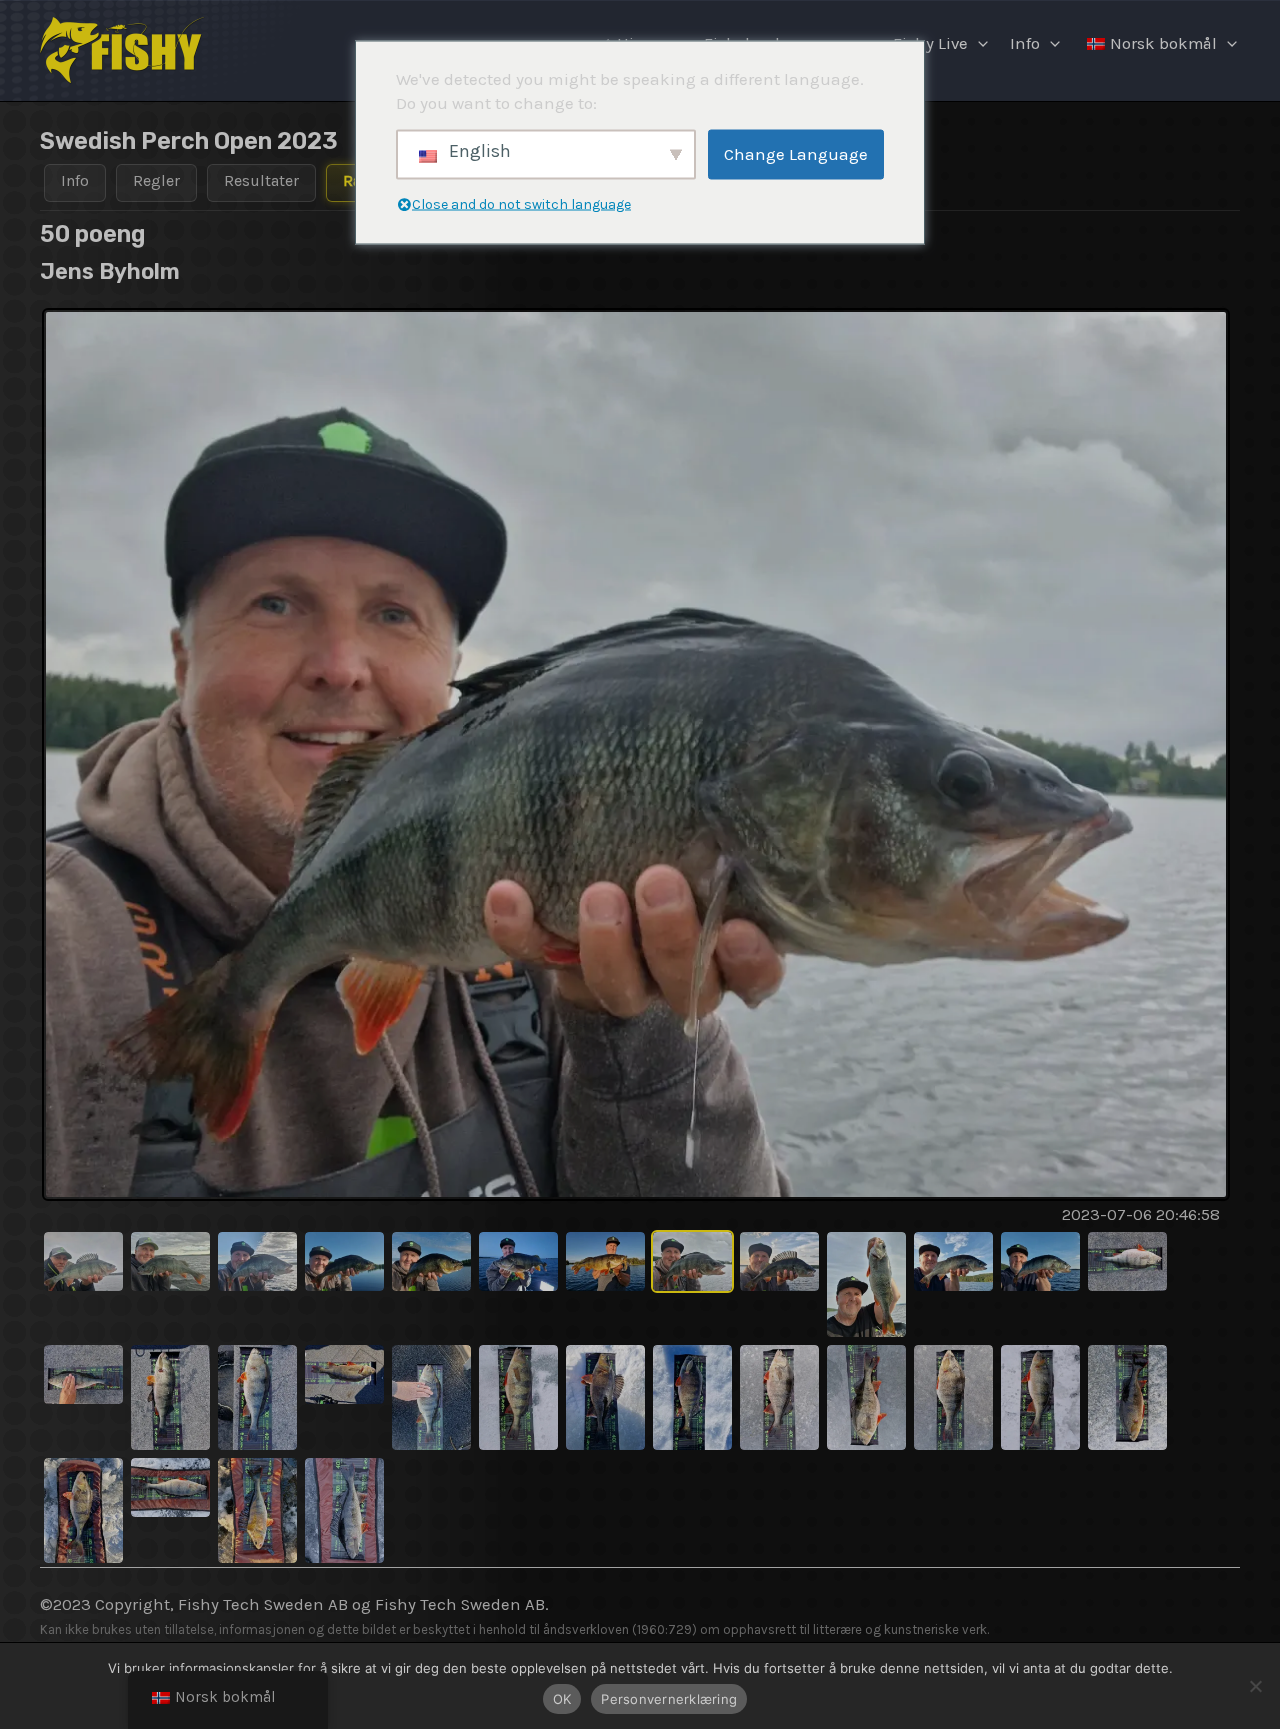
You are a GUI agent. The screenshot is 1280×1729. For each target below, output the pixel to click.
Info (1025, 43)
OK (562, 1699)
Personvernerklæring (669, 1699)
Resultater (261, 180)
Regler (156, 180)
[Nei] (1255, 1686)
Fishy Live (930, 43)
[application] (978, 44)
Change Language (796, 154)
